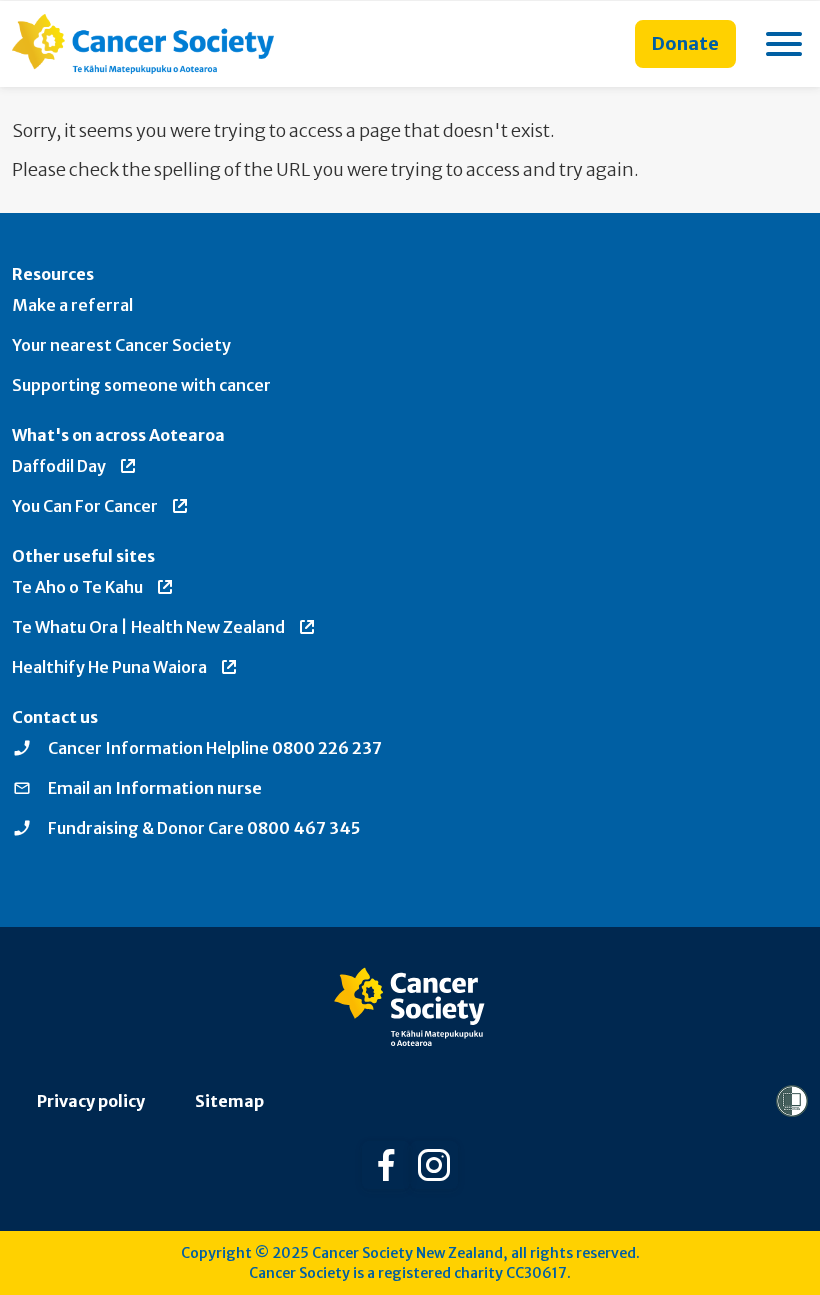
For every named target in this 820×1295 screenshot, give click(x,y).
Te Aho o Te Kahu (77, 587)
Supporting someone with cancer (141, 385)
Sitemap (229, 1101)
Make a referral (72, 305)
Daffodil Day (59, 466)
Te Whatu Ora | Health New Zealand (148, 627)
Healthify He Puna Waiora (109, 667)
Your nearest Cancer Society (121, 345)
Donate (685, 43)
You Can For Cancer (85, 506)
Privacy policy (91, 1101)
